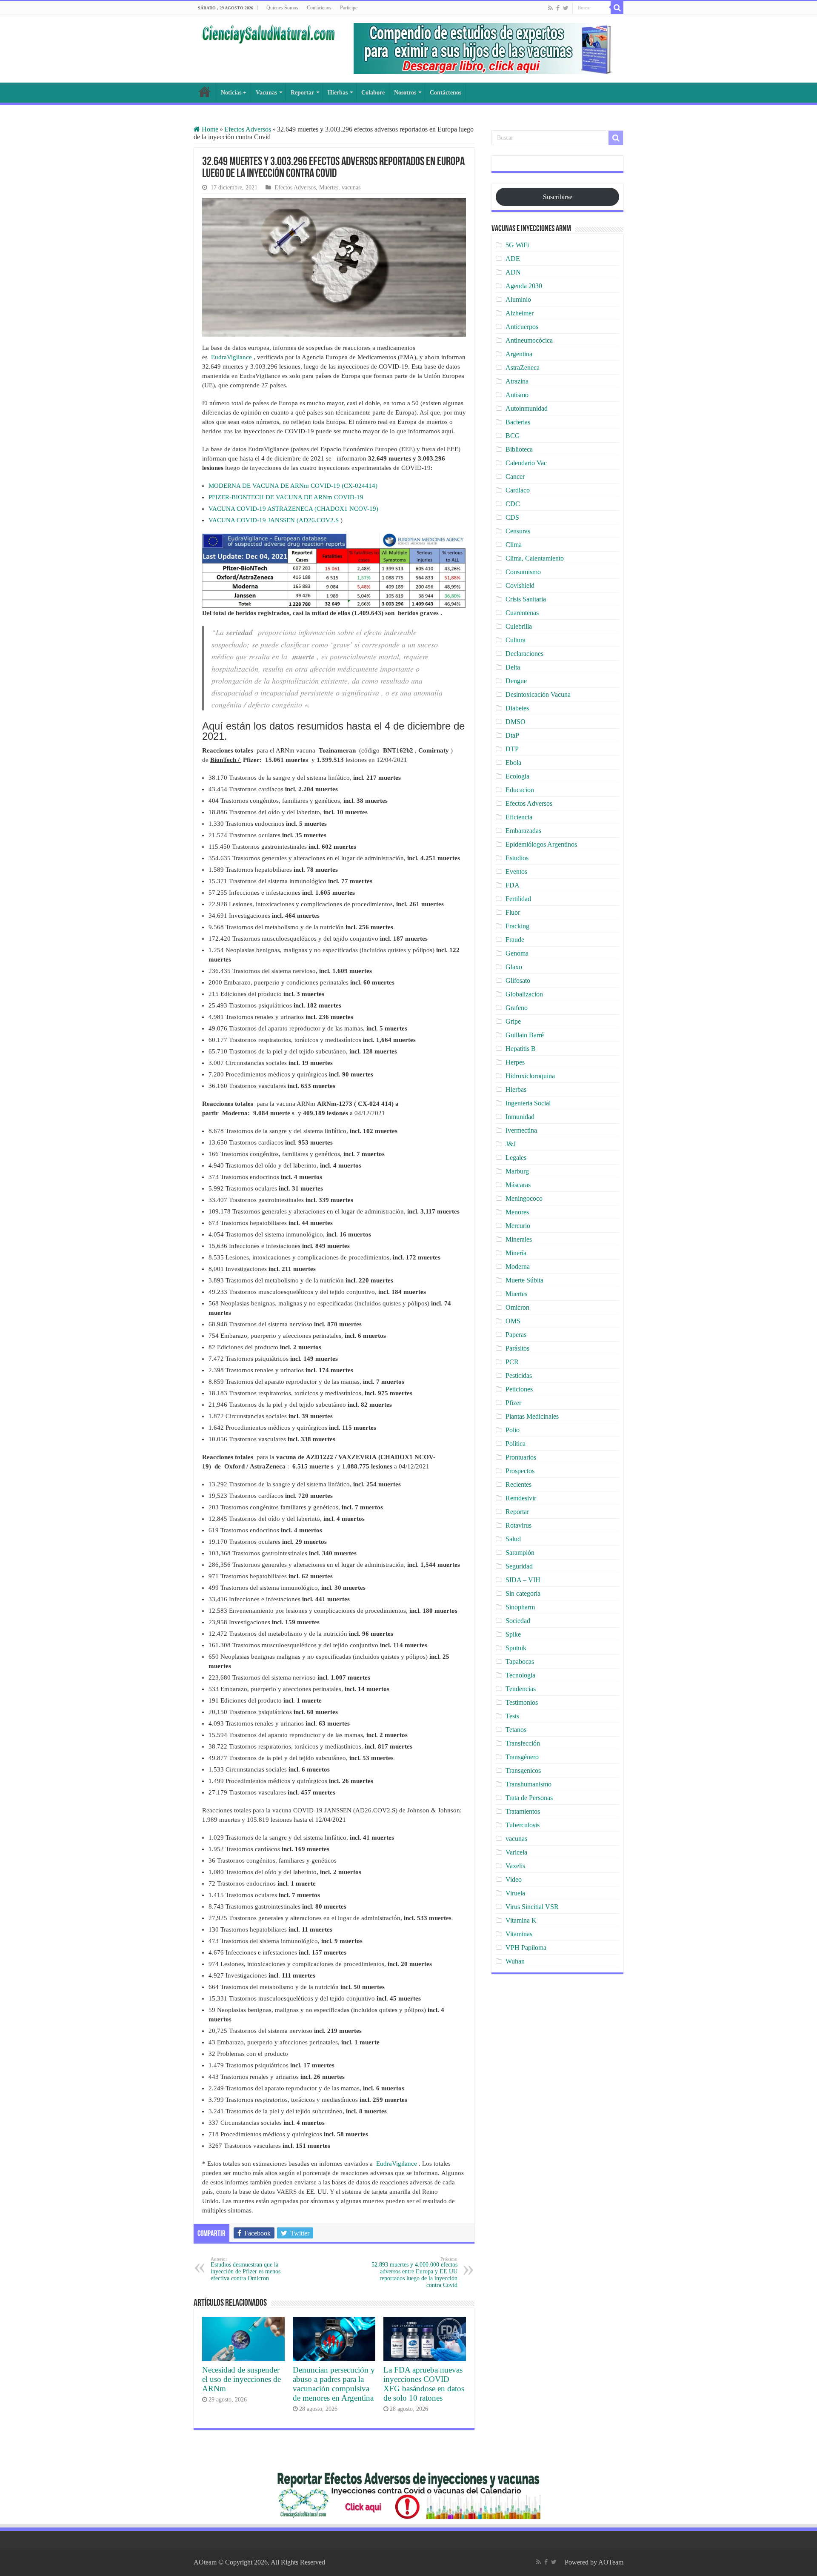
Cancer (515, 477)
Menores (517, 1212)
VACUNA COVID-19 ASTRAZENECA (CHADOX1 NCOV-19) (293, 509)
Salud (513, 1539)
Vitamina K (521, 1920)
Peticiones (519, 1389)
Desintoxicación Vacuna (538, 694)
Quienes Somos (282, 8)
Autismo (517, 395)
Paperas (516, 1335)
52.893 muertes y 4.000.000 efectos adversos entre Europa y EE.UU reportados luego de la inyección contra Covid (414, 2272)
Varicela (516, 1852)
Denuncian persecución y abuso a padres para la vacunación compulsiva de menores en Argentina (334, 2384)
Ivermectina (521, 1130)
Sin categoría (523, 1593)
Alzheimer (520, 313)
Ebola (513, 763)
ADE (513, 259)
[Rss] (550, 8)
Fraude (515, 940)
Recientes (518, 1484)
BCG (513, 436)
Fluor (513, 912)
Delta (513, 667)
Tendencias (521, 1689)
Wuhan (515, 1961)
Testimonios (522, 1702)
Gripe (513, 1021)
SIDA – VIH (523, 1580)
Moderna (518, 1267)
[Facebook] (558, 8)
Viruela (515, 1893)
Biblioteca (519, 449)
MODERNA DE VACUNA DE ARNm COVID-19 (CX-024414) (293, 486)
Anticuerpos (522, 327)
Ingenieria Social (528, 1103)
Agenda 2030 (524, 286)
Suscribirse (558, 197)
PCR (512, 1362)
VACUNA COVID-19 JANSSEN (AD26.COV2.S (274, 520)
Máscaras (518, 1185)
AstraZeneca (523, 368)
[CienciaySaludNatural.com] (268, 33)
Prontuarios (521, 1457)
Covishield (520, 585)
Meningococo (524, 1198)
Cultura (516, 640)
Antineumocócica (529, 340)
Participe (349, 8)
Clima (514, 545)
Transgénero (522, 1757)
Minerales (519, 1239)
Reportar (302, 93)
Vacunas (266, 93)
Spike (513, 1634)
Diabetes (517, 708)
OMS (513, 1321)
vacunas (351, 187)
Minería (516, 1253)
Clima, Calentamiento (535, 558)
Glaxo (514, 967)
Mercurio (518, 1226)
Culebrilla (519, 626)
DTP (512, 749)
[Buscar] (617, 8)
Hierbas (338, 93)
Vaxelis (515, 1866)
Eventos (516, 872)
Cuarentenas (522, 613)
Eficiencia (519, 817)
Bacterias (518, 422)
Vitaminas (519, 1934)
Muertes (329, 187)
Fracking (517, 926)
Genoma (517, 953)
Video (514, 1879)
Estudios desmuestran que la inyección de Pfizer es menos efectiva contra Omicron (246, 2269)
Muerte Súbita (524, 1280)
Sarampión (520, 1553)
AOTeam (611, 2562)
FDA (513, 885)
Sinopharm (520, 1607)
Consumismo (523, 572)
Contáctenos (319, 8)
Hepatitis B (521, 1049)
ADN (513, 272)
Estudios (517, 858)
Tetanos (516, 1730)
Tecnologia (520, 1675)
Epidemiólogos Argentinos (541, 844)
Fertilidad (518, 899)
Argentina (519, 354)
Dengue (516, 681)
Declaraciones (524, 654)
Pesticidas (519, 1375)
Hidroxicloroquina (530, 1076)
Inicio (205, 92)
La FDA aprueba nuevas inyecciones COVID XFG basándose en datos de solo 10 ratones (424, 2384)
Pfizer (513, 1403)
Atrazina (517, 381)
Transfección (523, 1743)
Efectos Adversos (248, 129)
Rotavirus (518, 1525)
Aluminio (518, 299)
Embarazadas (523, 831)
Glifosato (518, 980)
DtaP (512, 735)
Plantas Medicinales (532, 1416)
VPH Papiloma (526, 1948)
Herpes (515, 1062)
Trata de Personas (529, 1798)
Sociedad (518, 1621)
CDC (513, 504)
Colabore (373, 93)
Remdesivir (521, 1498)
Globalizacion (524, 994)
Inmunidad (520, 1117)
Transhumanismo (528, 1784)
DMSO (516, 722)
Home (209, 129)
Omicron (517, 1307)
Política (516, 1444)
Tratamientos (523, 1811)
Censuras (518, 531)
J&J (511, 1144)
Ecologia (517, 776)
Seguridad (519, 1566)
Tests (512, 1716)
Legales (516, 1158)
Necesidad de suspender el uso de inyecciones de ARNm (241, 2379)
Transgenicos (523, 1770)
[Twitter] (566, 8)
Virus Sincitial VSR (532, 1907)
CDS (512, 517)
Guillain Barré (525, 1035)
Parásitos (517, 1348)
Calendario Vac (526, 463)
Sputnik (516, 1648)
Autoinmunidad (527, 408)
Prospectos (520, 1471)
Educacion (520, 790)
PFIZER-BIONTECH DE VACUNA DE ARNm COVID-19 (286, 497)
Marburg (517, 1171)
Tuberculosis (523, 1825)
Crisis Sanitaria (526, 599)
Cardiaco (518, 490)
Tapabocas (520, 1662)
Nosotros (405, 93)
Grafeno (517, 1008)
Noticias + (234, 93)
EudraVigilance (231, 357)
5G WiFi (517, 245)
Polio (513, 1430)
